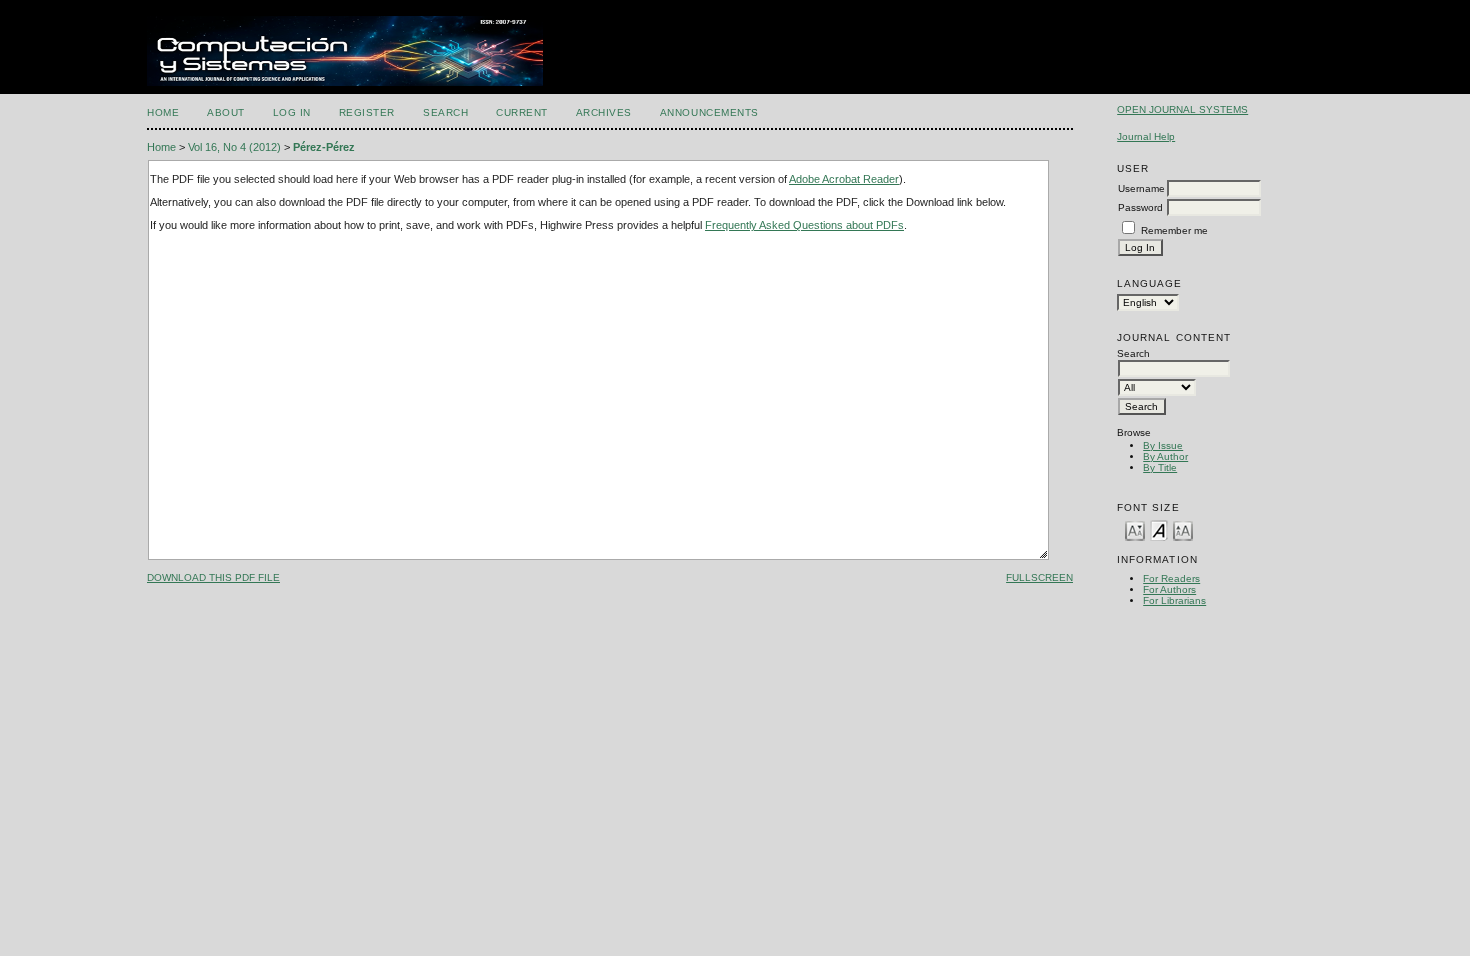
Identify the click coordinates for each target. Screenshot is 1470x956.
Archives (604, 112)
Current (522, 112)
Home (163, 112)
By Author (1165, 456)
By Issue (1163, 445)
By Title (1160, 467)
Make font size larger (1183, 529)
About (226, 112)
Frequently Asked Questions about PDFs (804, 225)
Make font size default (1159, 529)
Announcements (709, 112)
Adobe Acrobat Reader (844, 179)
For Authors (1169, 589)
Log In (292, 112)
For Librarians (1174, 600)
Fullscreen (1039, 577)
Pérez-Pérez (324, 147)
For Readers (1171, 578)
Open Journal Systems (1182, 109)
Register (367, 112)
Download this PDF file (213, 577)
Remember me (1174, 230)
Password (1140, 207)
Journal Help (1146, 136)
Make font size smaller (1135, 529)
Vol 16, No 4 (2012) (234, 147)
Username (1141, 188)
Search (445, 112)
